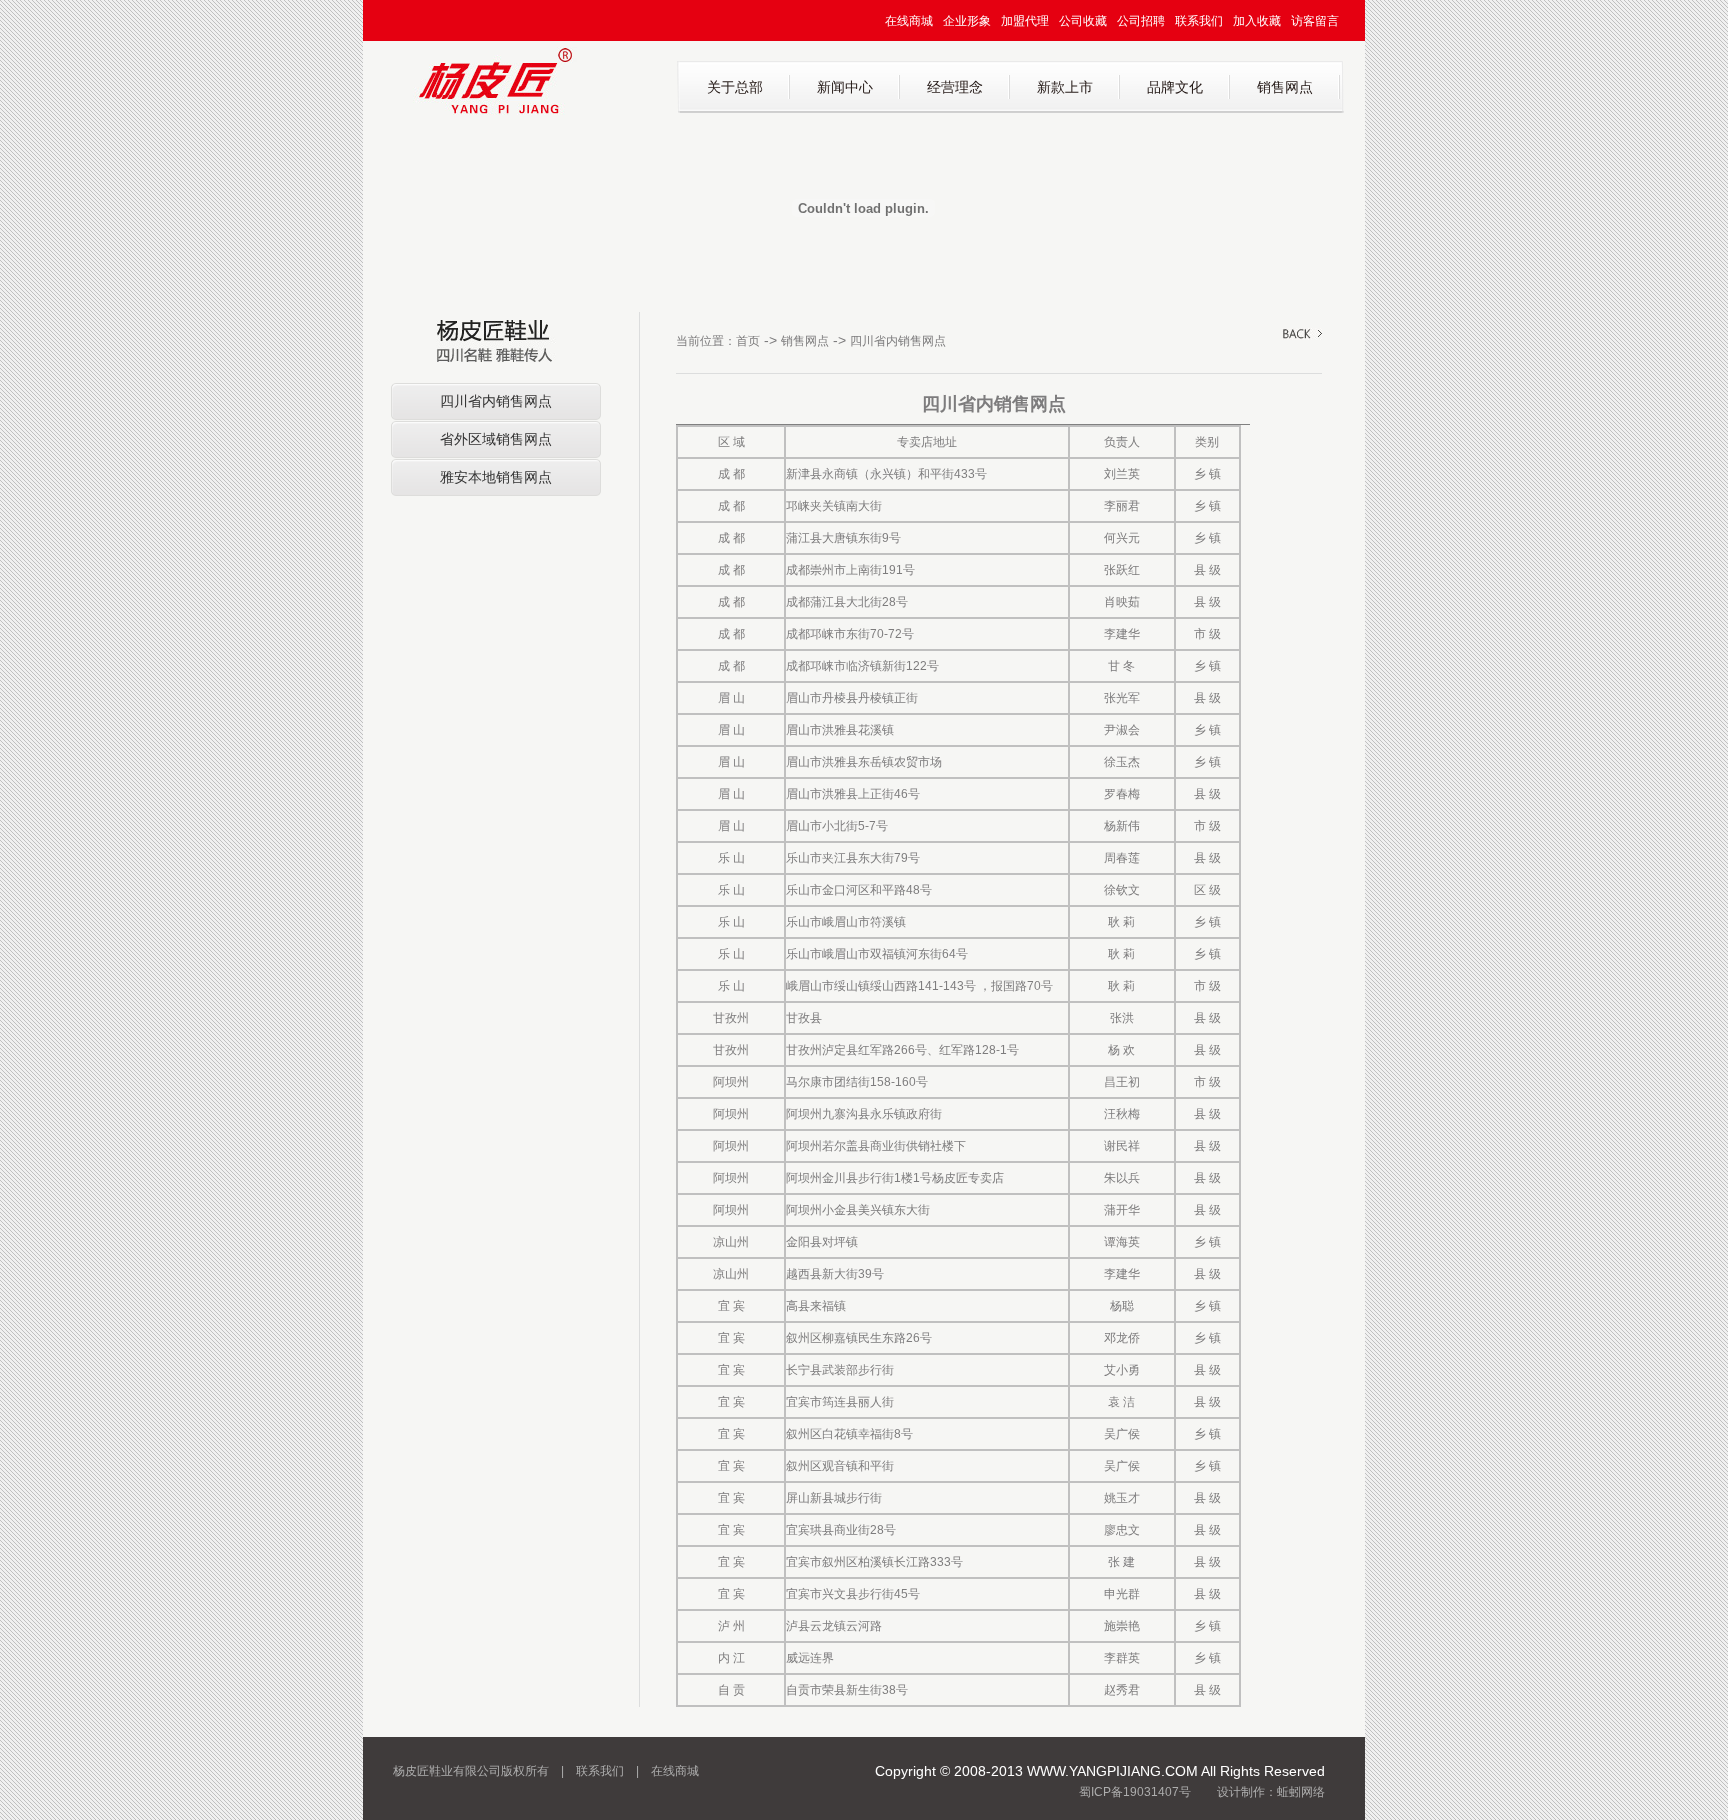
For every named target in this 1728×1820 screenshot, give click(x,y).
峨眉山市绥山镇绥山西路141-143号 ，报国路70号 (919, 986)
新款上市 (1065, 87)
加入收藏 (1257, 21)
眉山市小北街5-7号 (837, 826)
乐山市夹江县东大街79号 (853, 858)
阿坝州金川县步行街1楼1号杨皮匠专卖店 (895, 1178)
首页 (748, 341)
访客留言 (1315, 21)
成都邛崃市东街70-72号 (850, 634)
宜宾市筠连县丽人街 (840, 1402)
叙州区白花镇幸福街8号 (849, 1434)
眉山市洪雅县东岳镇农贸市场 (864, 762)
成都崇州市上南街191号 (850, 570)
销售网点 (1285, 87)
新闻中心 (845, 87)
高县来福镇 (816, 1306)
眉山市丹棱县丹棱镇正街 (852, 698)
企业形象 (967, 21)
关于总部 (735, 87)
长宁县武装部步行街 (840, 1370)
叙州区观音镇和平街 (840, 1466)
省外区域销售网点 (496, 439)
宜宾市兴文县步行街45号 (853, 1594)
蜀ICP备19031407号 (1135, 1792)
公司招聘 (1141, 21)
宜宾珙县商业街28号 (841, 1530)
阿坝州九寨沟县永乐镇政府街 (864, 1114)
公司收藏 (1083, 21)
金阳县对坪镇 (822, 1242)
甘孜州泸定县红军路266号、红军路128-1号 (902, 1050)
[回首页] (495, 111)
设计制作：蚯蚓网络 (1271, 1792)
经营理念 (955, 87)
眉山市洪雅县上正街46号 (853, 794)
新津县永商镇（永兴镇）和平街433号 (886, 474)
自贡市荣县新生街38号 (847, 1690)
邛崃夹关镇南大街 (834, 506)
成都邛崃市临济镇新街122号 (862, 666)
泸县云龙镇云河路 (834, 1626)
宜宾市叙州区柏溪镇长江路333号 (874, 1562)
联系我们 (1199, 21)
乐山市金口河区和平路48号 (859, 890)
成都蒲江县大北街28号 (847, 602)
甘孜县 (804, 1018)
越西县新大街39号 (835, 1274)
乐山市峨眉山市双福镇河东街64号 (877, 954)
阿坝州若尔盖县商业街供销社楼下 (876, 1146)
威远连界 (810, 1658)
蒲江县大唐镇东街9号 (843, 538)
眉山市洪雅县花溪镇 (840, 730)
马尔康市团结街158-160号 (857, 1082)
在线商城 (909, 21)
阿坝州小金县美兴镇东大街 (858, 1210)
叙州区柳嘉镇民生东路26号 (859, 1338)
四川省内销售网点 (496, 401)
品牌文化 (1175, 87)
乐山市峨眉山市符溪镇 (846, 922)
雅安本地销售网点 (496, 477)
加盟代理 (1025, 21)
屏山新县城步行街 (834, 1498)
